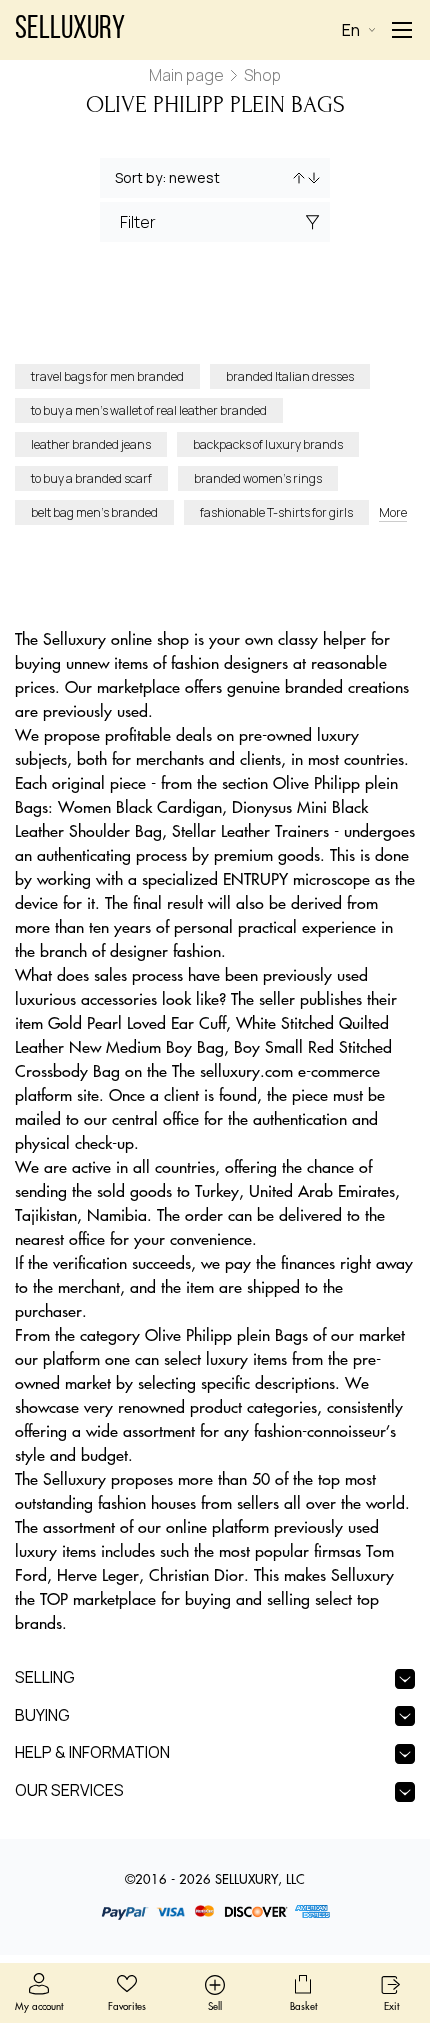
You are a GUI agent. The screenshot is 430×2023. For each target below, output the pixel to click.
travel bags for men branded (107, 376)
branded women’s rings (258, 478)
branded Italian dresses (290, 376)
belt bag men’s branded (94, 512)
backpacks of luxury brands (268, 444)
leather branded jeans (91, 444)
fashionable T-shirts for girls (276, 512)
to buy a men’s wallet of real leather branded (149, 410)
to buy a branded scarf (91, 478)
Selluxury (70, 30)
